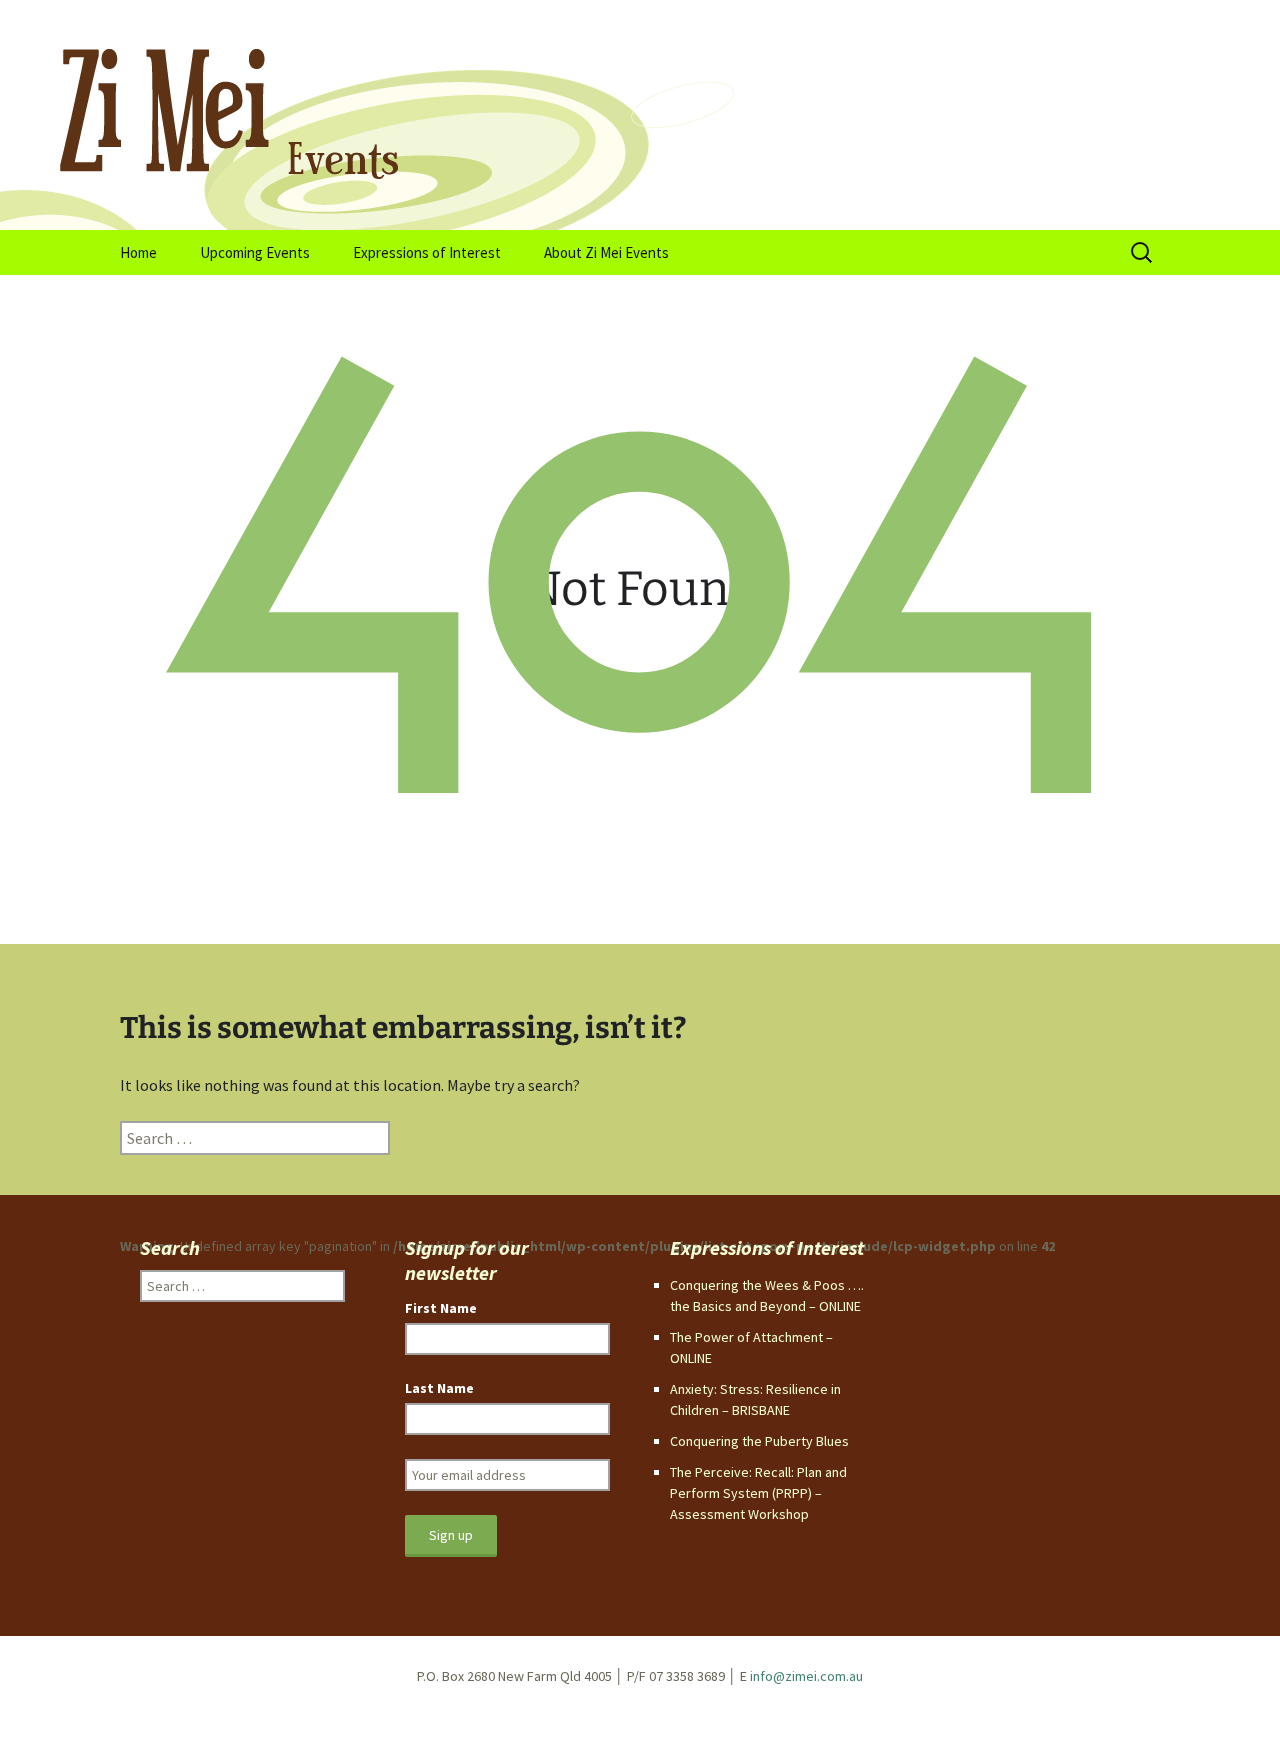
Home (138, 252)
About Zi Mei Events (606, 252)
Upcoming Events (255, 252)
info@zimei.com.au (806, 1676)
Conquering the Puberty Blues (759, 1441)
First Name (441, 1308)
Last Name (439, 1388)
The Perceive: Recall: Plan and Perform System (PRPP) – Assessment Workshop (758, 1493)
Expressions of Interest (427, 252)
